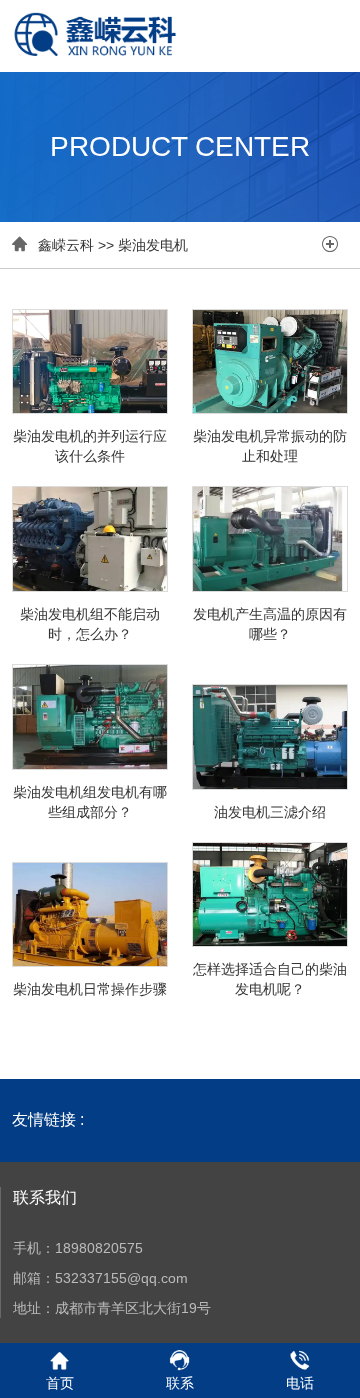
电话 (300, 1383)
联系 (180, 1383)
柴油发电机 (153, 245)
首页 (60, 1383)
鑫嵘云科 (66, 245)
